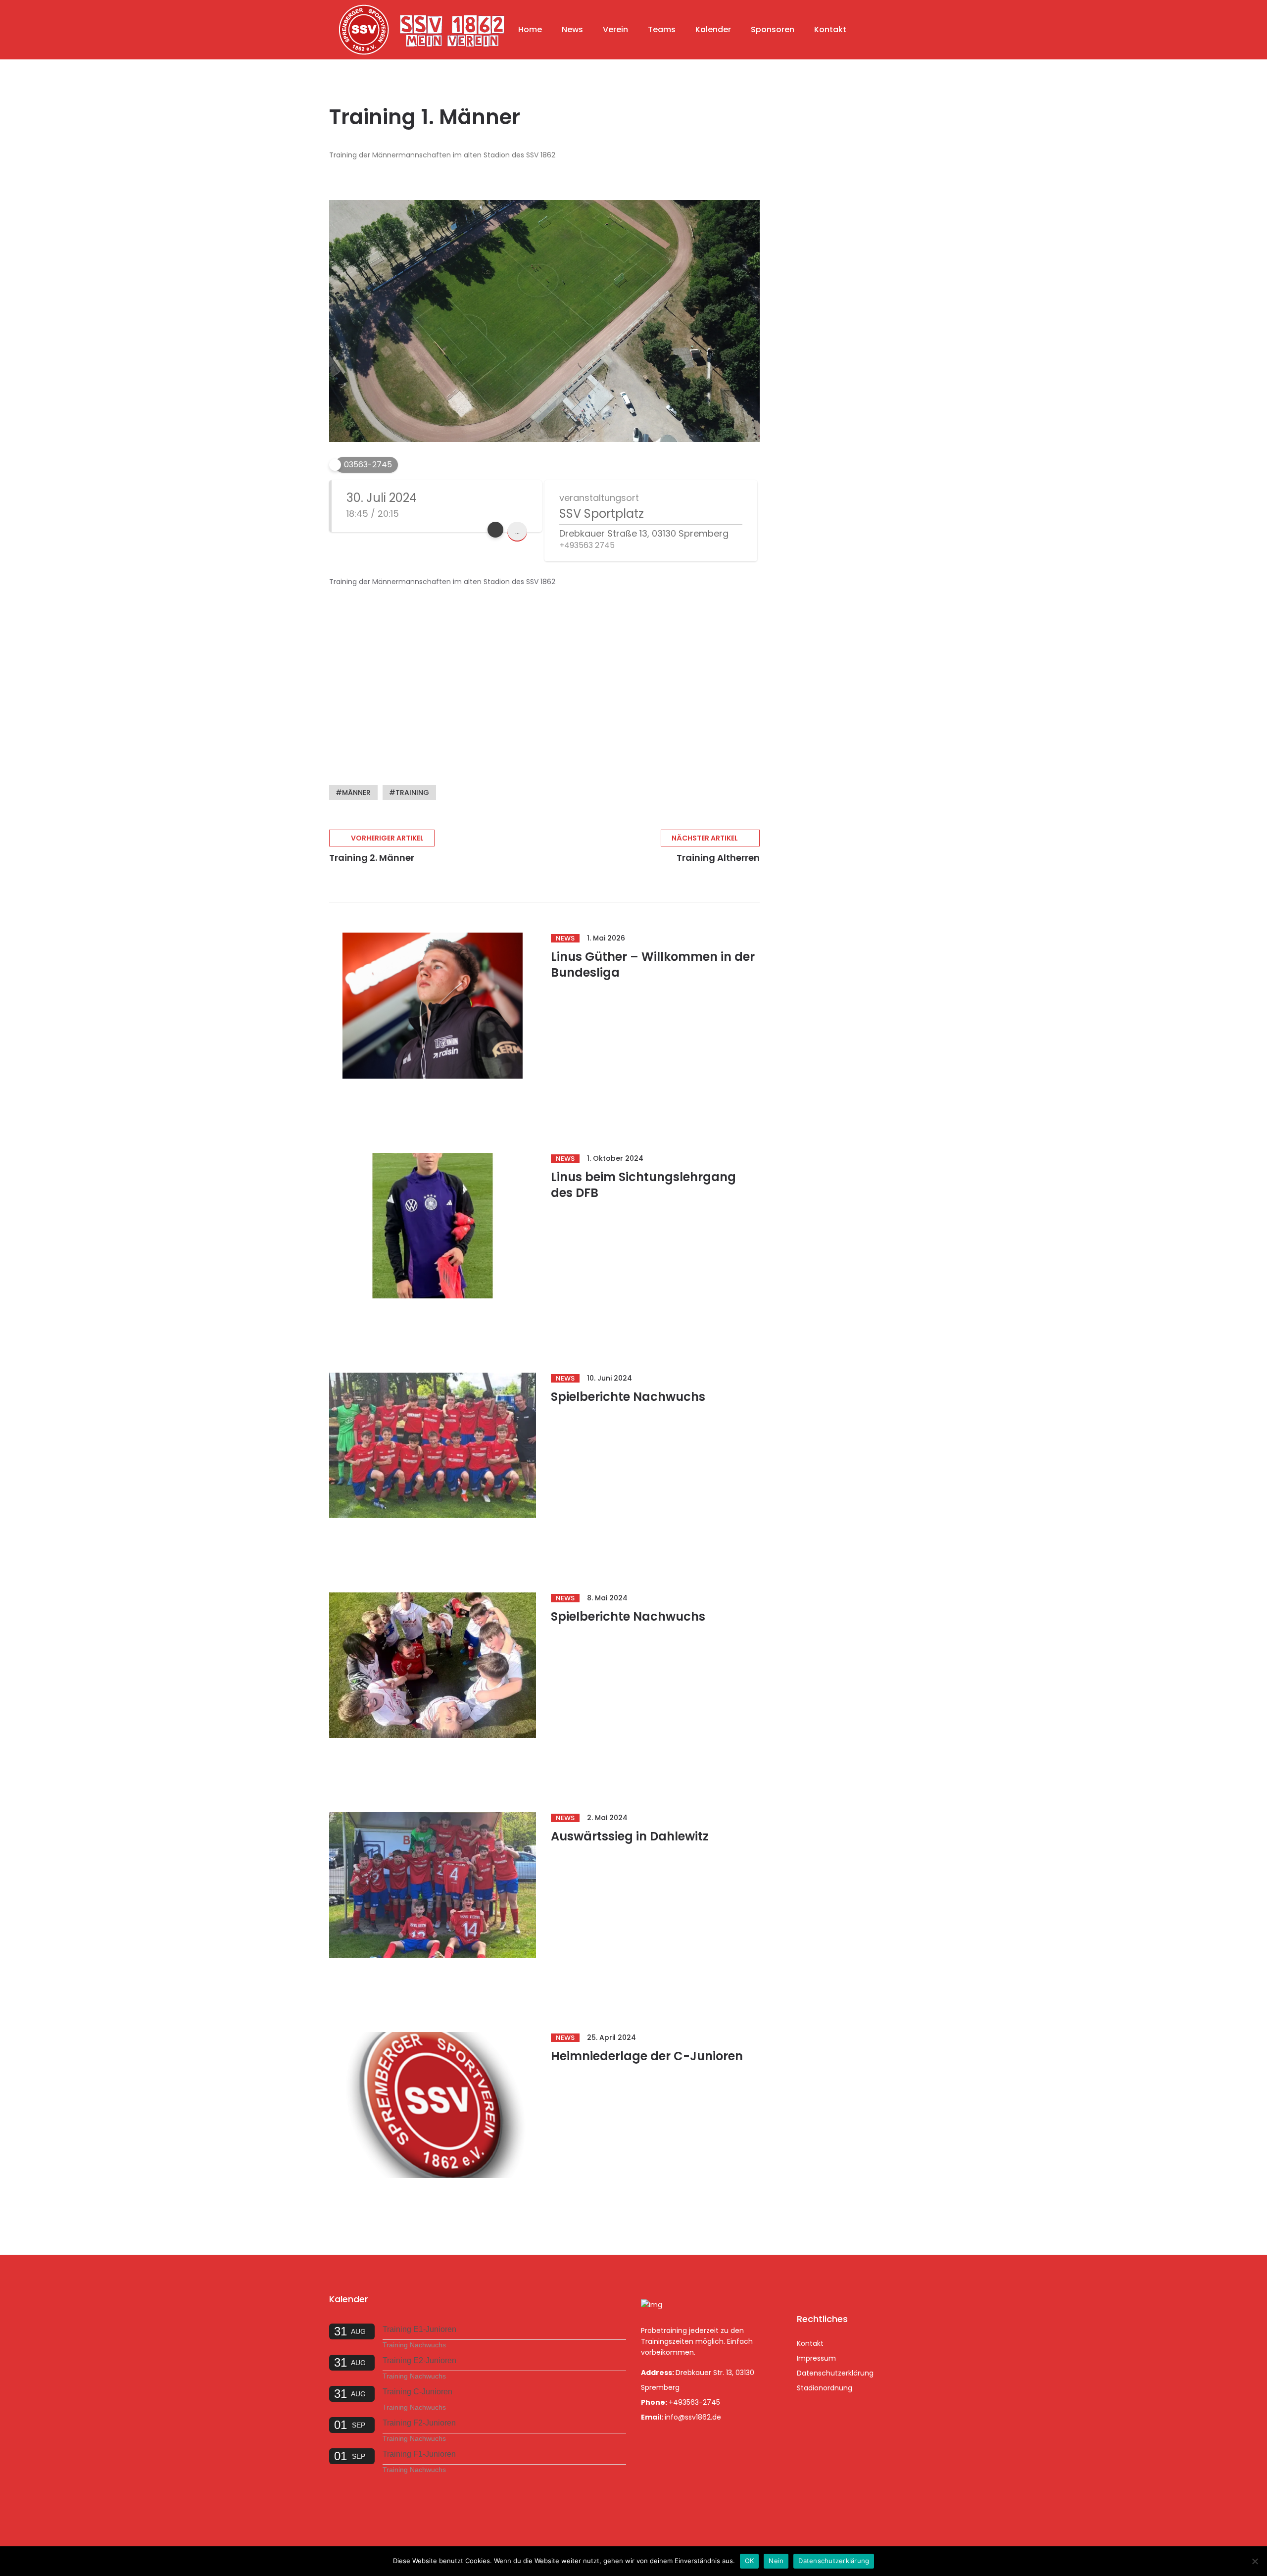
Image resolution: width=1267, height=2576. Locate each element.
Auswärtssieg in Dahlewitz (630, 1836)
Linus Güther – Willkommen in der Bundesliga (653, 965)
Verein (615, 29)
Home (530, 29)
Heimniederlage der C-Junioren (647, 2056)
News (572, 29)
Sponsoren (773, 29)
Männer (356, 793)
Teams (662, 29)
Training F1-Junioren (419, 2454)
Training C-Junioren (417, 2392)
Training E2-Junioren (419, 2360)
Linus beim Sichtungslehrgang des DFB (643, 1185)
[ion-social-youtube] (858, 2284)
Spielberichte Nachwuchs (628, 1397)
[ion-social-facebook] (807, 2284)
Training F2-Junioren (419, 2423)
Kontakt (830, 29)
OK (750, 2561)
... (517, 531)
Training (412, 793)
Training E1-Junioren (419, 2329)
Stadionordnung (825, 2388)
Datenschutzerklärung (835, 2373)
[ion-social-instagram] (832, 2284)
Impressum (816, 2358)
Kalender (713, 29)
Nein (776, 2561)
